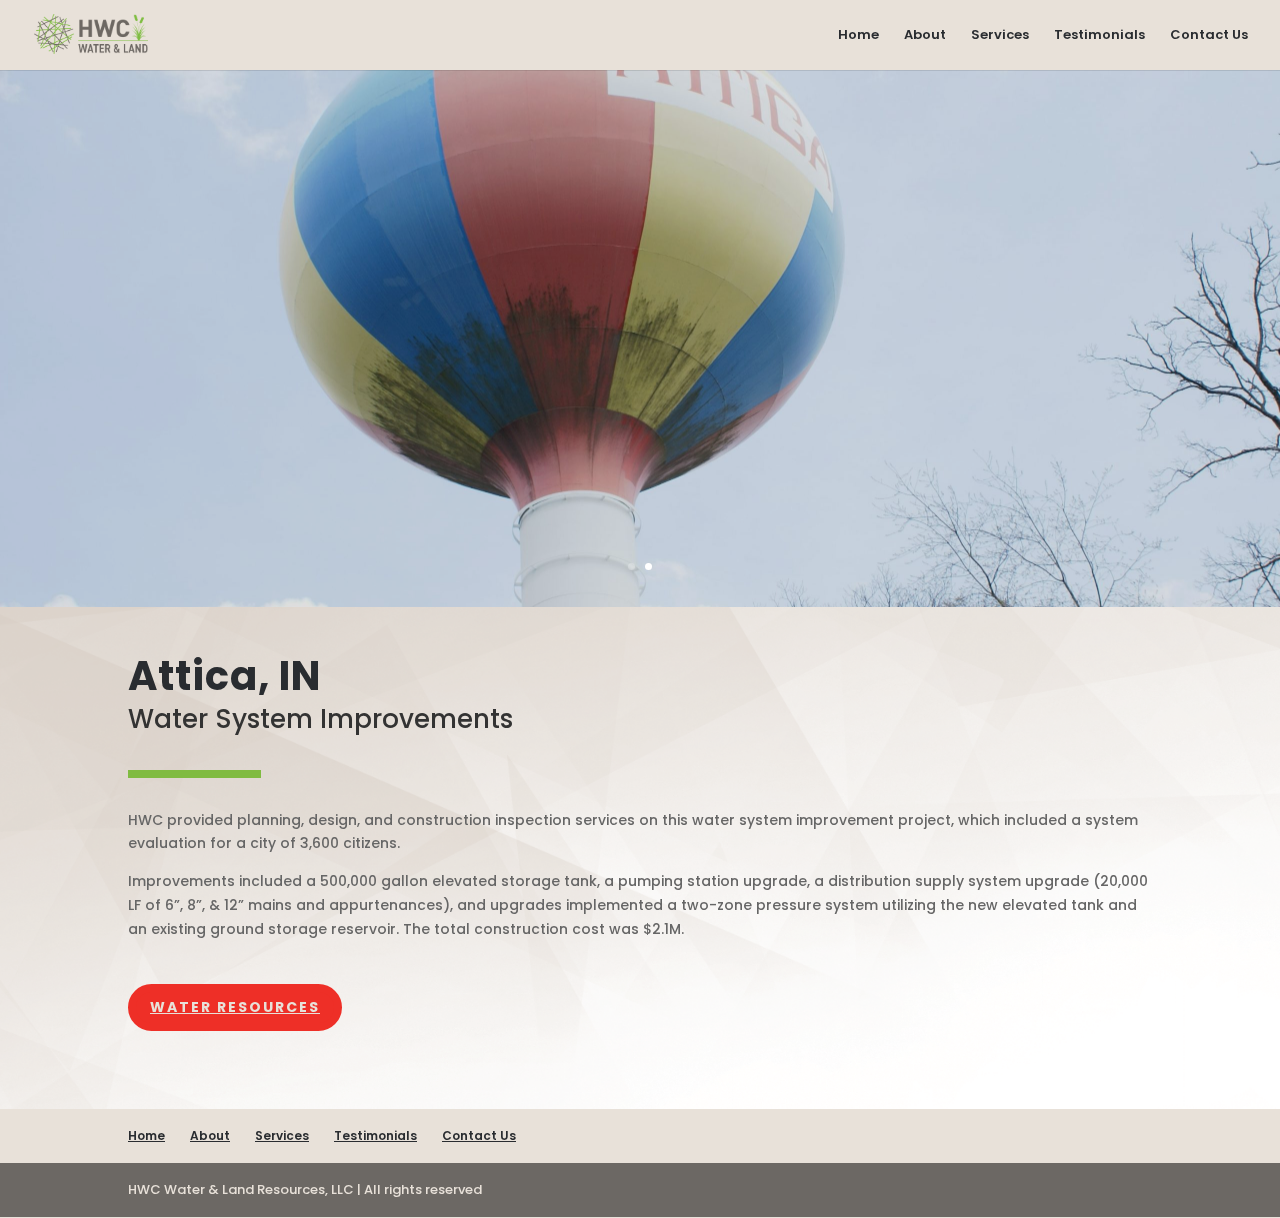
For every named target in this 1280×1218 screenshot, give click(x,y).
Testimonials (1099, 36)
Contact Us (1209, 36)
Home (858, 36)
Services (1000, 36)
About (925, 36)
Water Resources (235, 1007)
